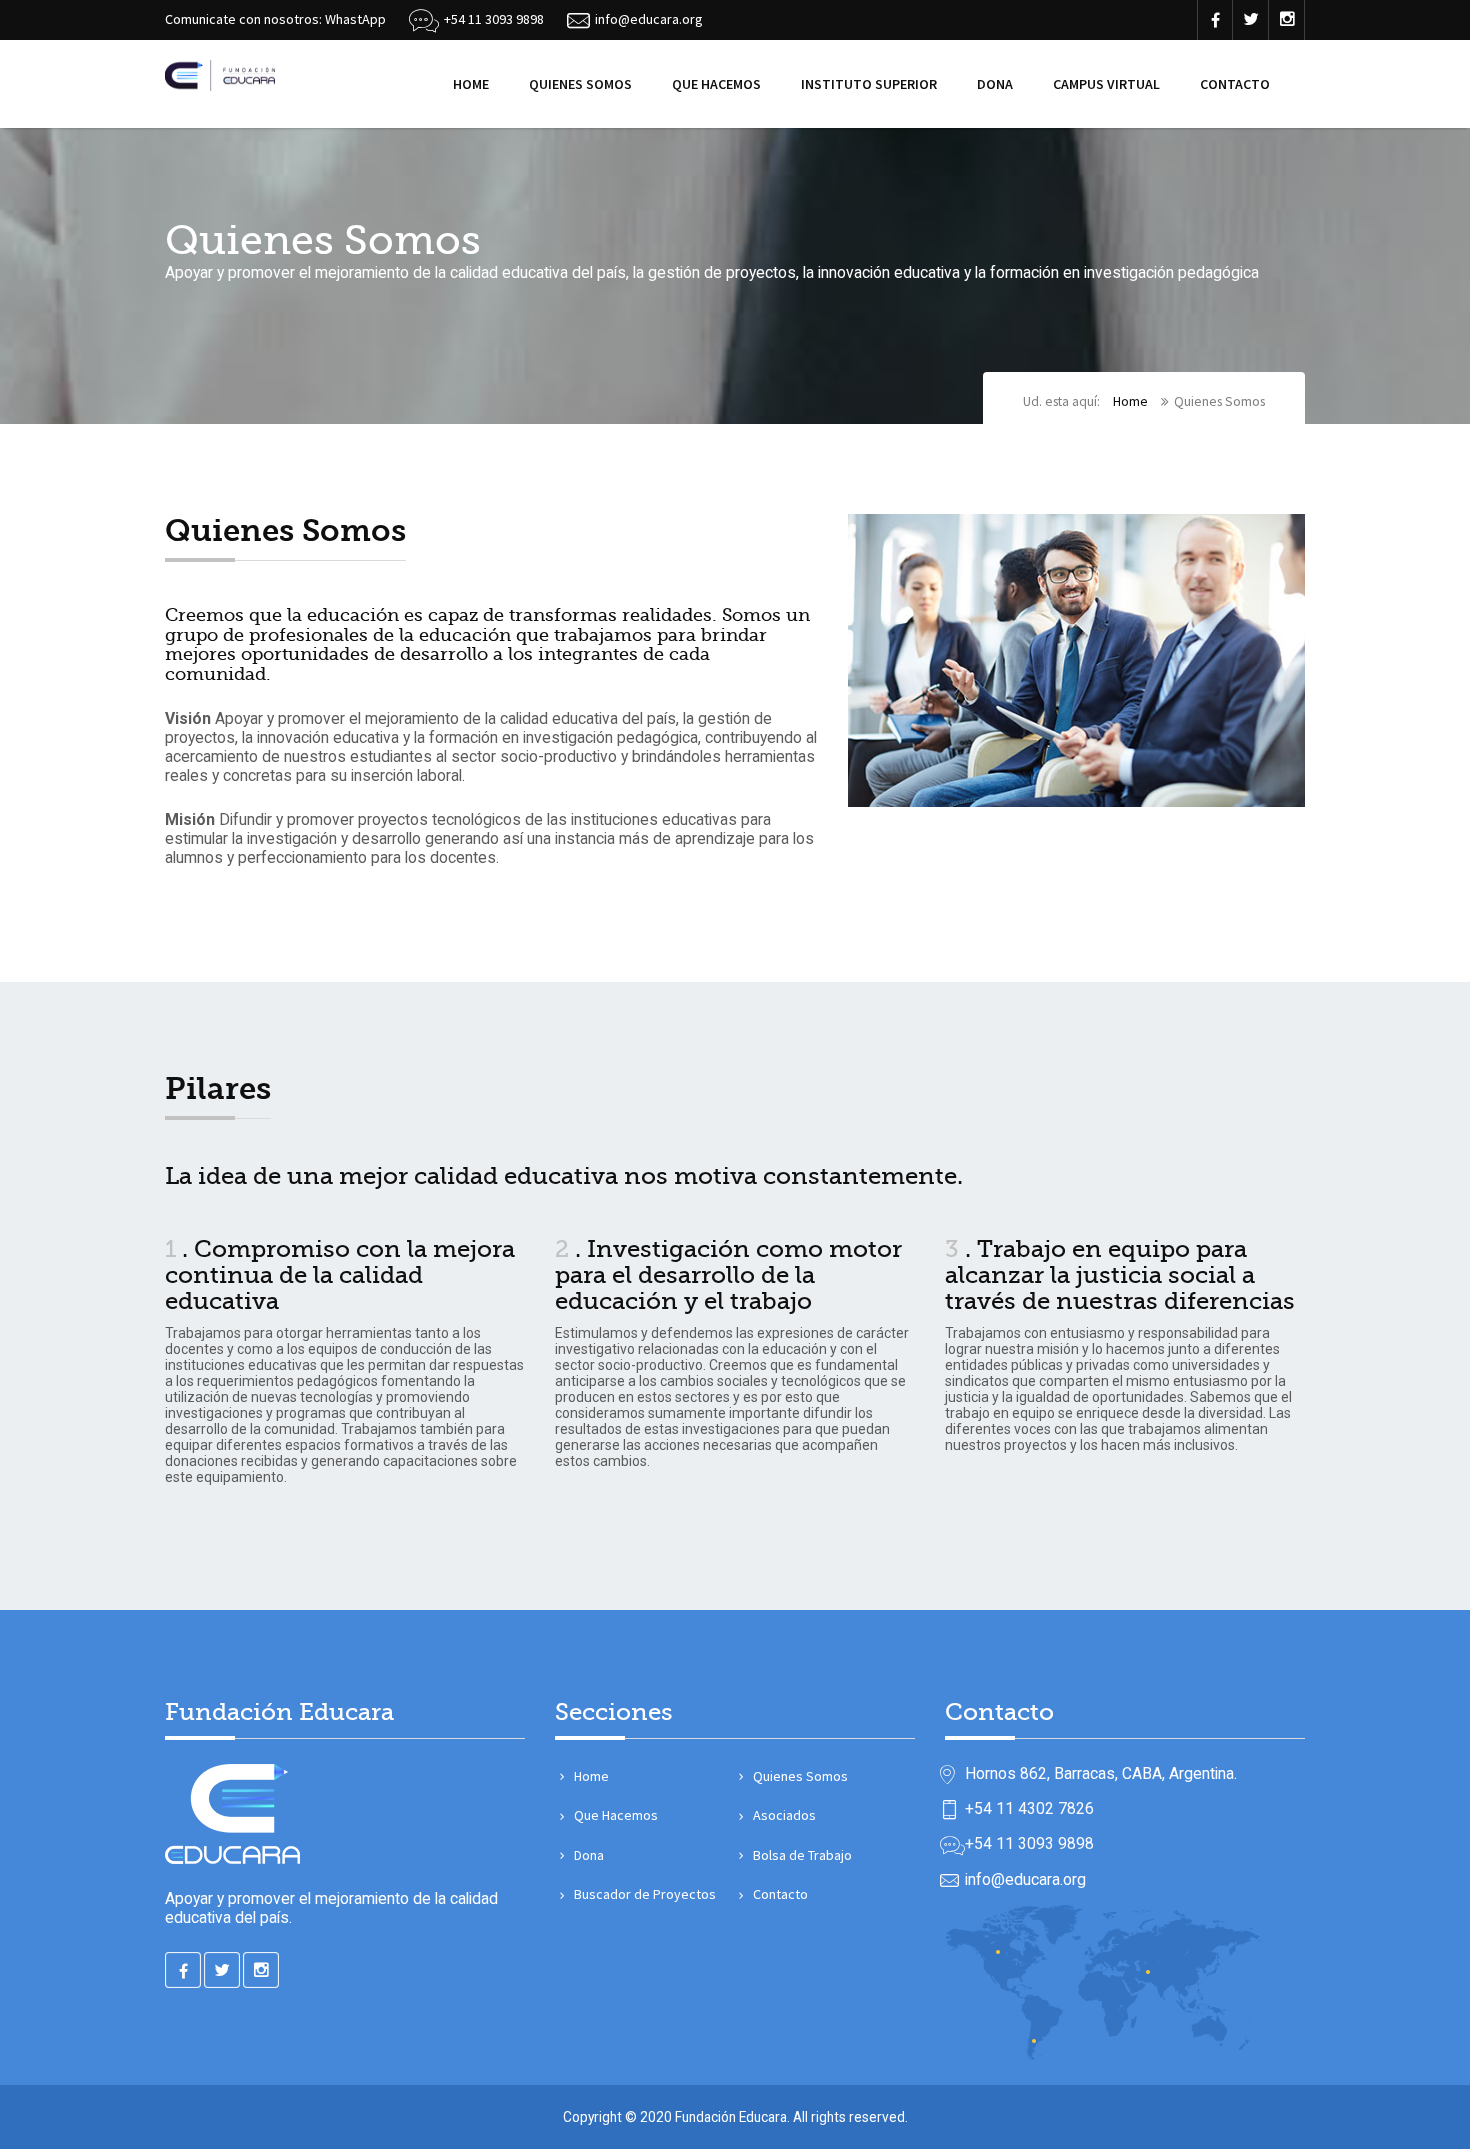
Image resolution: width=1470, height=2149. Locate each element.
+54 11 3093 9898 (494, 19)
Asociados (784, 1815)
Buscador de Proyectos (645, 1894)
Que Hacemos (716, 84)
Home (471, 84)
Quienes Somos (580, 84)
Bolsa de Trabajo (802, 1855)
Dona (995, 84)
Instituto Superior (869, 84)
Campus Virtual (1106, 84)
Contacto (1235, 84)
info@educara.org (1025, 1879)
